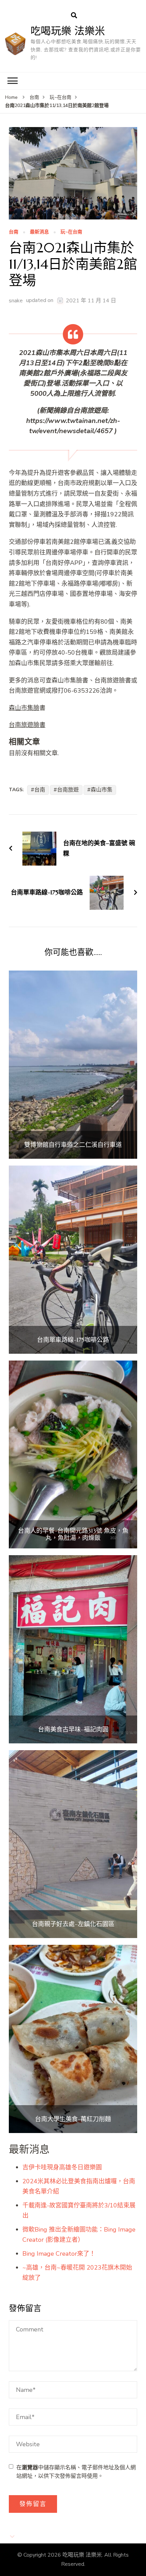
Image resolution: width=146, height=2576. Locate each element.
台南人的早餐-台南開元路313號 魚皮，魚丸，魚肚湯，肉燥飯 (73, 1534)
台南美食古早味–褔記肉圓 (73, 1729)
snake (16, 301)
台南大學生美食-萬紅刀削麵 (73, 2119)
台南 (14, 232)
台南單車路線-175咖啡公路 (73, 1340)
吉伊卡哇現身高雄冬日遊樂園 (62, 2167)
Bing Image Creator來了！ (59, 2254)
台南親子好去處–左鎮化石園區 (73, 1924)
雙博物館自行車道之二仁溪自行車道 (73, 1145)
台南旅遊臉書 (27, 725)
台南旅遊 (68, 790)
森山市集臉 (24, 708)
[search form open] (74, 16)
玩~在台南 (71, 232)
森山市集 (102, 790)
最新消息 (39, 232)
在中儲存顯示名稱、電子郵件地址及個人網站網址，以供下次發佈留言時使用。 (76, 2472)
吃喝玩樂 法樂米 (68, 31)
